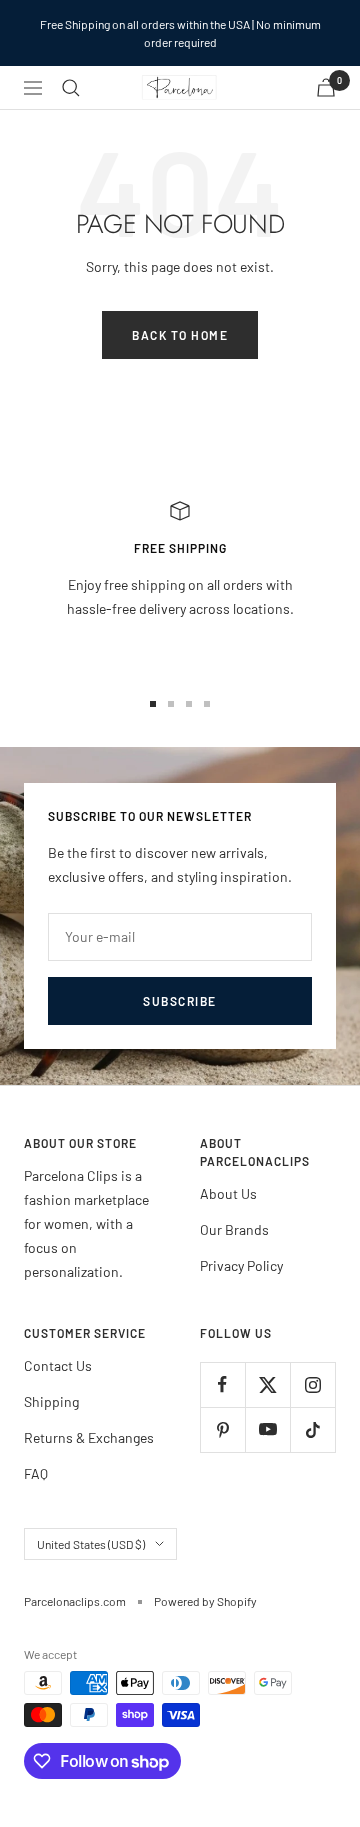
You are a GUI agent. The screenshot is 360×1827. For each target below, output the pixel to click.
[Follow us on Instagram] (312, 1384)
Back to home (180, 335)
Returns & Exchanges (89, 1437)
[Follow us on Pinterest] (222, 1429)
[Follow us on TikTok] (312, 1429)
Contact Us (58, 1365)
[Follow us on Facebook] (222, 1384)
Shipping (51, 1401)
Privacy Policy (241, 1265)
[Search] (71, 88)
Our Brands (234, 1229)
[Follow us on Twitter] (267, 1384)
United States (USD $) (91, 1544)
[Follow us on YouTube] (267, 1429)
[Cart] (326, 87)
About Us (228, 1193)
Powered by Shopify (205, 1601)
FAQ (36, 1473)
